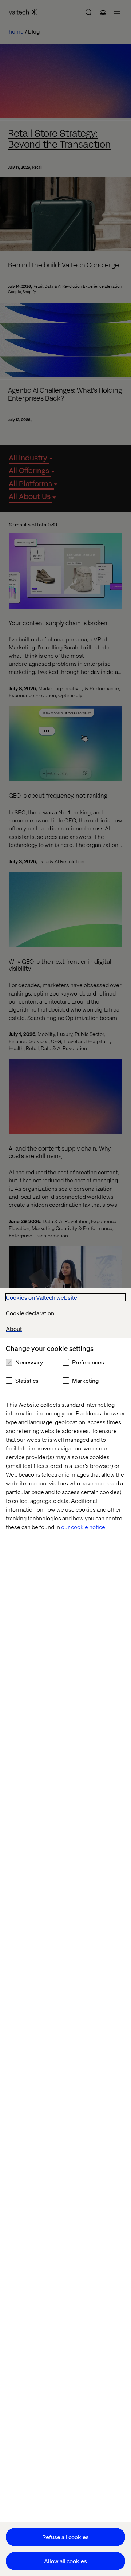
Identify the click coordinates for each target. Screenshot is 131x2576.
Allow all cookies (65, 2561)
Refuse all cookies (65, 2537)
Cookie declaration (30, 1313)
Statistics (27, 1380)
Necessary (29, 1362)
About (14, 1329)
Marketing (85, 1380)
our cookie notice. (84, 1527)
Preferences (88, 1362)
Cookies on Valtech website (41, 1297)
